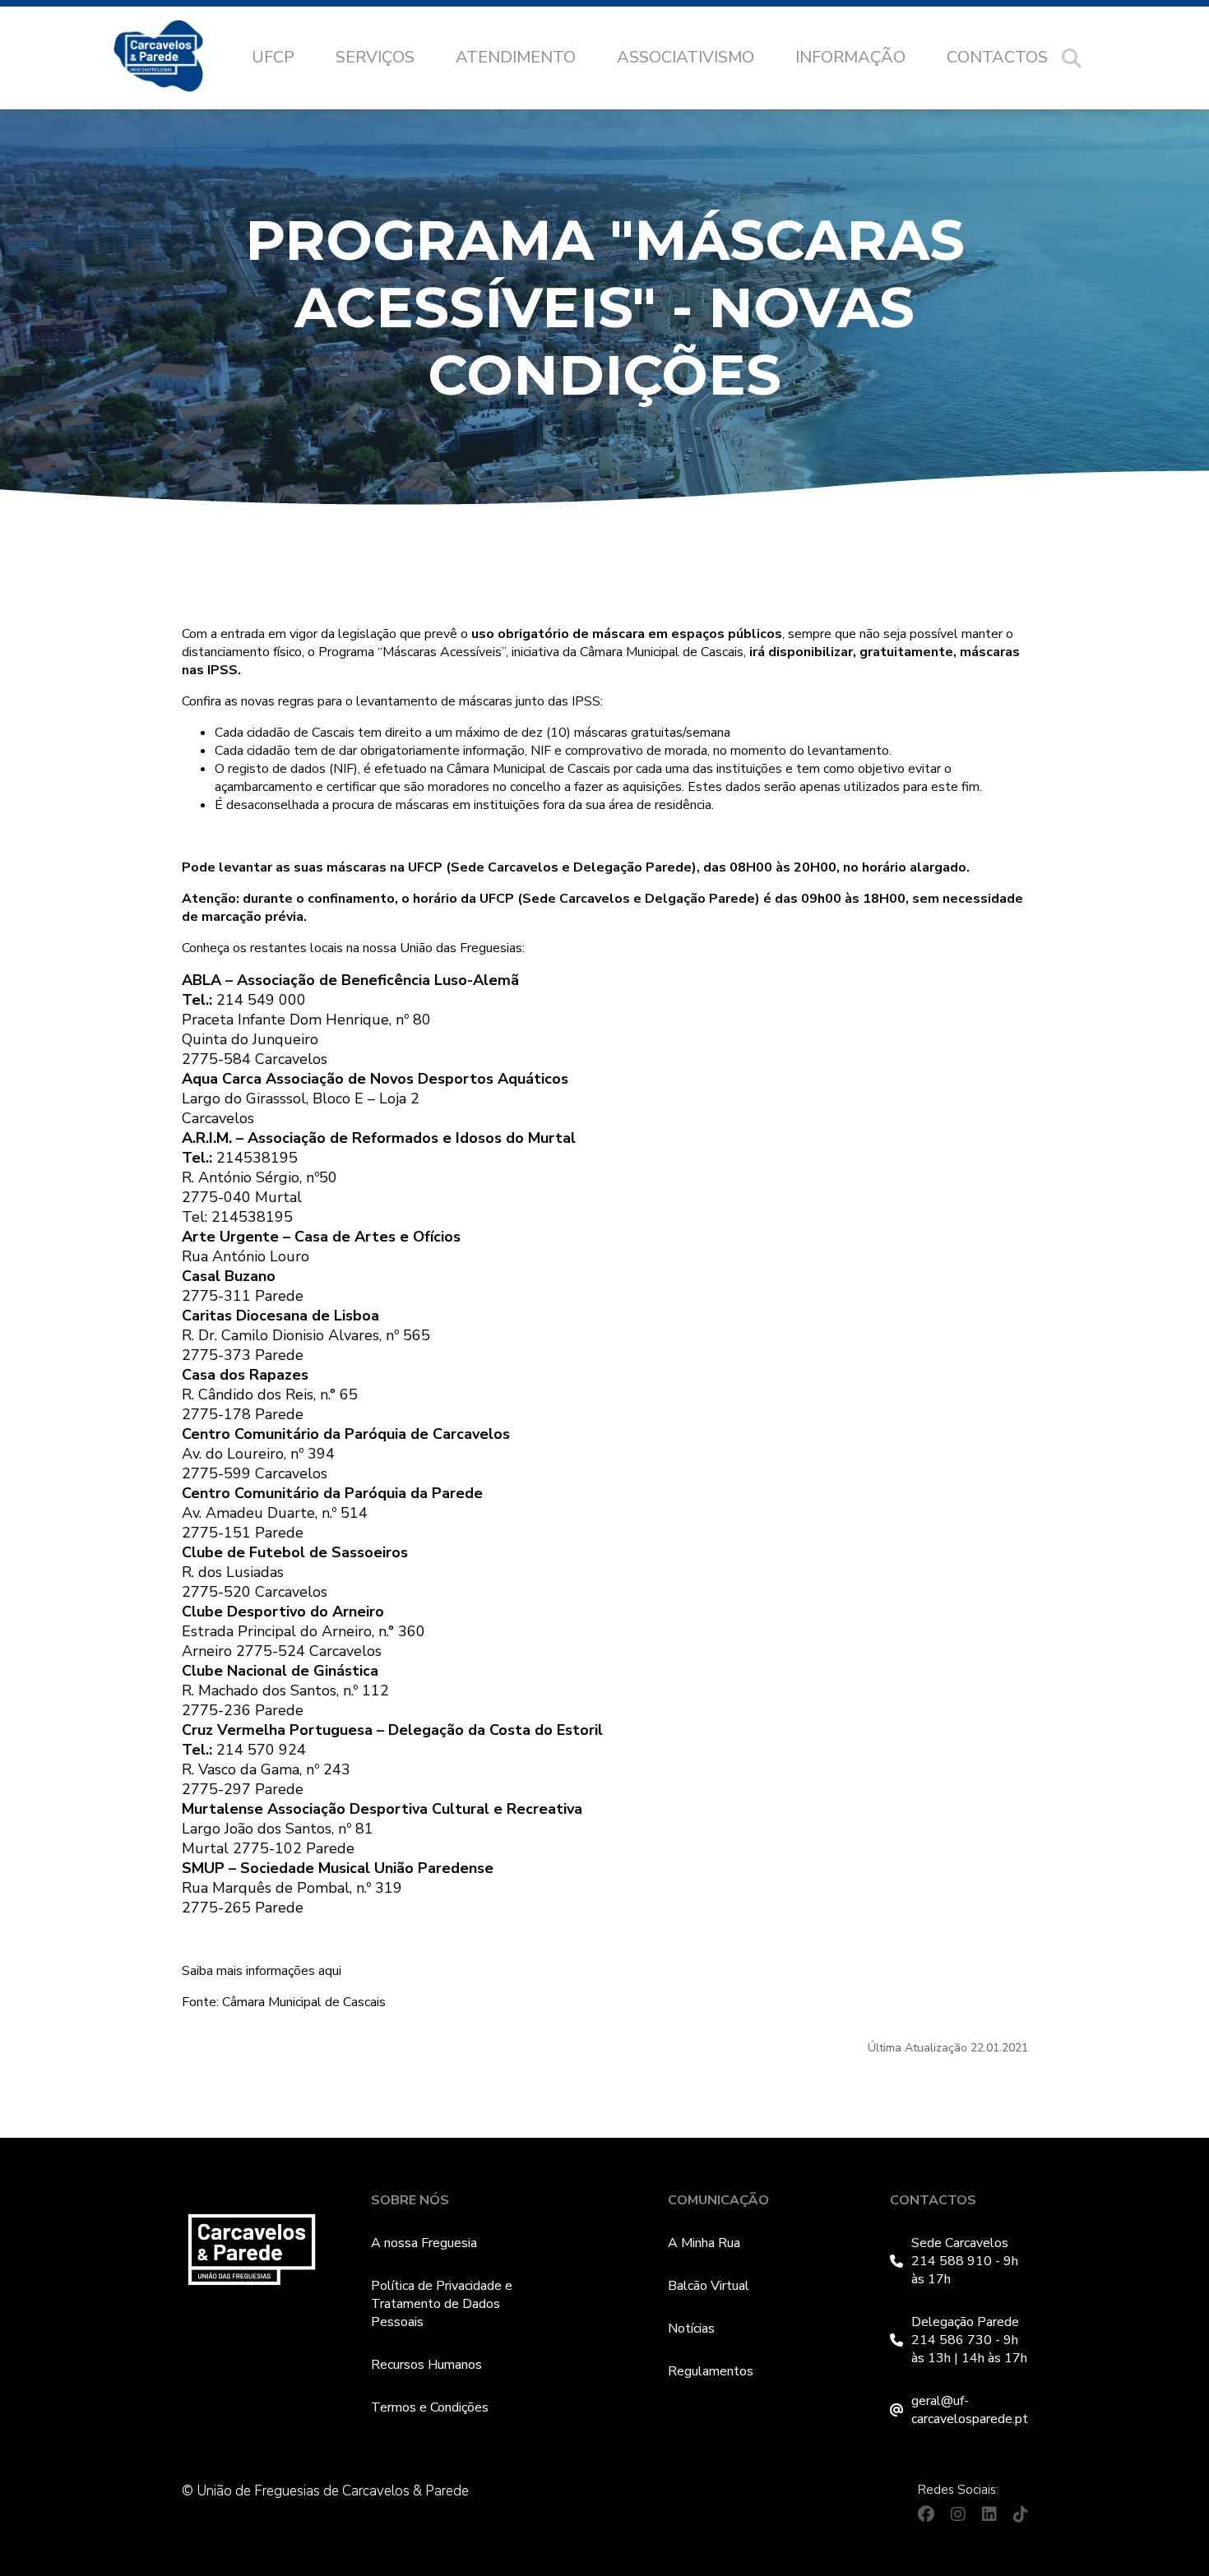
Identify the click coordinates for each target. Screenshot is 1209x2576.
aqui (330, 1971)
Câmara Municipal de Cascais (304, 2002)
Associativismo (686, 57)
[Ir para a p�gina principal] (175, 58)
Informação (850, 57)
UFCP (273, 57)
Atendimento (516, 57)
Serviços (375, 57)
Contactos (997, 57)
